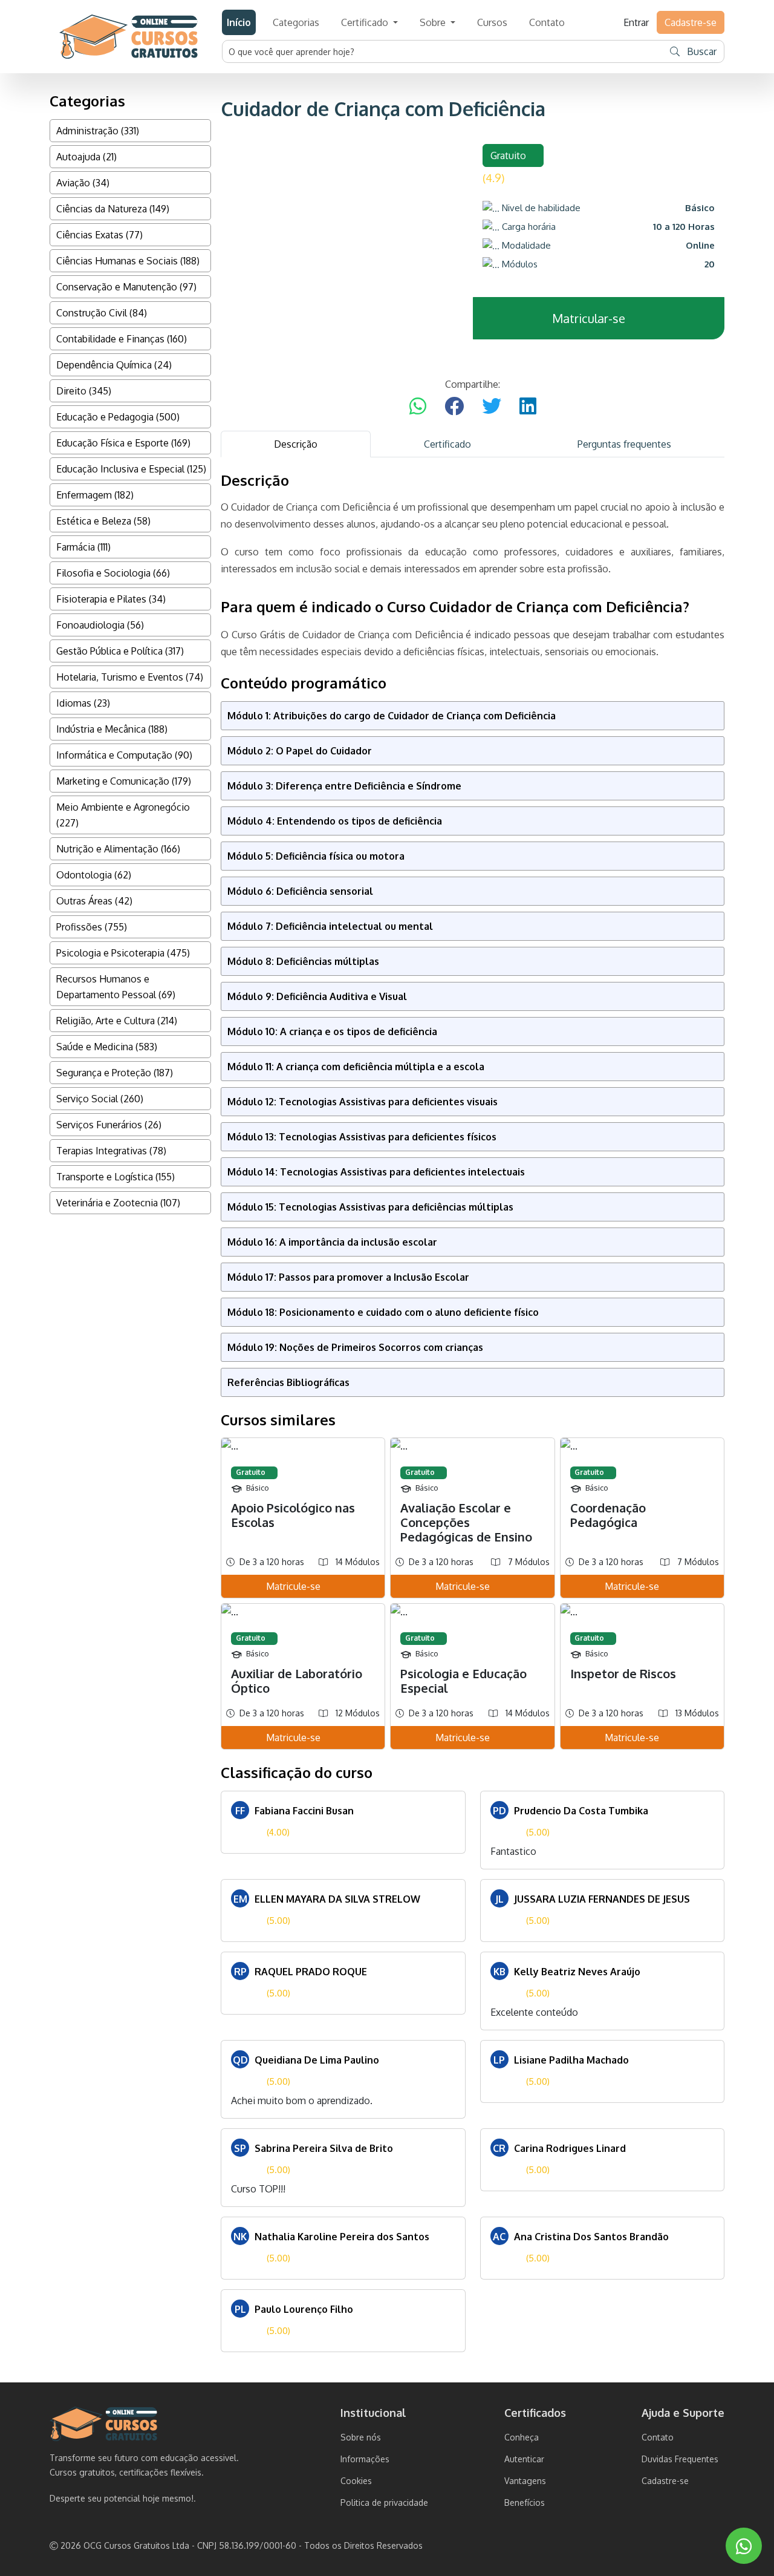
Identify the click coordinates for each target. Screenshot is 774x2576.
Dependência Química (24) (114, 365)
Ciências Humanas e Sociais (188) (128, 261)
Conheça (522, 2437)
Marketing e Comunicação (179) (124, 781)
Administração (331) (98, 131)
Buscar (701, 51)
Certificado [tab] (447, 444)
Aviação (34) (83, 183)
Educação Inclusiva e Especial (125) (131, 469)
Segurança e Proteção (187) (115, 1073)
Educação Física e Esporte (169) (123, 443)
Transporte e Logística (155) (115, 1177)
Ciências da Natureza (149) (113, 209)
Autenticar (524, 2459)
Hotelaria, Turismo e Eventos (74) (130, 677)
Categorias (296, 22)
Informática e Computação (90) (124, 755)
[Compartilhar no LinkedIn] (528, 407)
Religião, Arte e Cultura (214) (117, 1021)
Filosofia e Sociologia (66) (113, 573)
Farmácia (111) (83, 547)
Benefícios (525, 2502)
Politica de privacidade (384, 2502)
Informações (365, 2459)
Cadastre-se (665, 2481)
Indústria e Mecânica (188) (112, 729)
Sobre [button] (434, 22)
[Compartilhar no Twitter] (492, 407)
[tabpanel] (473, 1412)
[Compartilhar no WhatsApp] (418, 407)
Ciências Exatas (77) (99, 235)
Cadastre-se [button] (691, 22)
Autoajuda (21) (86, 157)
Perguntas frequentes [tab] (624, 444)
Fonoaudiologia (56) (100, 625)
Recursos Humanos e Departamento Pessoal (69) (116, 987)
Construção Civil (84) (102, 313)
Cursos (492, 22)
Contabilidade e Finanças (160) (122, 339)
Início (239, 22)
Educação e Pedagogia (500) (118, 417)
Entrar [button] (636, 22)
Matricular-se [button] (589, 318)
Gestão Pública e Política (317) (120, 651)
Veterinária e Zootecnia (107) (118, 1203)
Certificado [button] (366, 22)
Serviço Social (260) (100, 1099)
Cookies (356, 2481)
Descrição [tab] (296, 444)
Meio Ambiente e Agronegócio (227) (123, 815)
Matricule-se (293, 1586)
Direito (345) (84, 391)
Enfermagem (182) (95, 495)
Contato (547, 22)
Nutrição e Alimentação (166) (118, 849)
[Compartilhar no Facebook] (454, 407)
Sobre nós (361, 2437)
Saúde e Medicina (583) (107, 1047)
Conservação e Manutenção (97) (126, 287)
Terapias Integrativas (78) (111, 1151)
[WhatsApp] (744, 2546)
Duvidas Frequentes (680, 2459)
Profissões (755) (92, 927)
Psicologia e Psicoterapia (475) (123, 953)
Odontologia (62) (94, 875)
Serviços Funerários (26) (109, 1125)
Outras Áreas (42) (94, 901)
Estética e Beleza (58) (103, 521)
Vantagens (525, 2481)
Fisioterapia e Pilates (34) (111, 599)
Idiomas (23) (83, 703)
